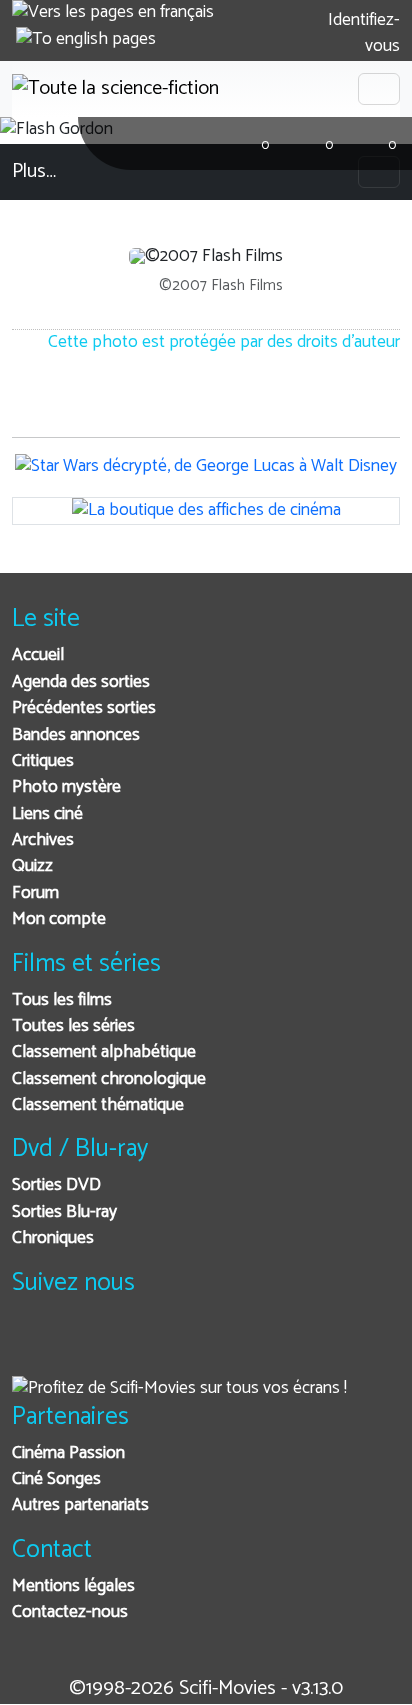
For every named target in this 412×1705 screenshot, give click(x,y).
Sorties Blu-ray (64, 1212)
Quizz (32, 866)
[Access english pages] (86, 40)
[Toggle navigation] (379, 89)
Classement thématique (98, 1105)
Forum (35, 893)
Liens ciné (47, 814)
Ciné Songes (56, 1479)
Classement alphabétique (104, 1052)
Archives (43, 840)
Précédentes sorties (84, 708)
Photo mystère (66, 787)
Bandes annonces (76, 735)
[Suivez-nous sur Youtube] (130, 1345)
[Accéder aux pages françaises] (113, 13)
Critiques (43, 761)
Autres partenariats (80, 1505)
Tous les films (62, 1000)
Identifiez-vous (362, 33)
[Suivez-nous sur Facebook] (32, 1345)
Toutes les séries (73, 1026)
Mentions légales (73, 1586)
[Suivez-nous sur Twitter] (81, 1345)
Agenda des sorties (81, 682)
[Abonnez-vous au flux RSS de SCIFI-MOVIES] (179, 1345)
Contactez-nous (70, 1612)
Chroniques (53, 1238)
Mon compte (59, 919)
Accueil (38, 655)
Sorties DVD (56, 1185)
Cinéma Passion (68, 1453)
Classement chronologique (109, 1079)
